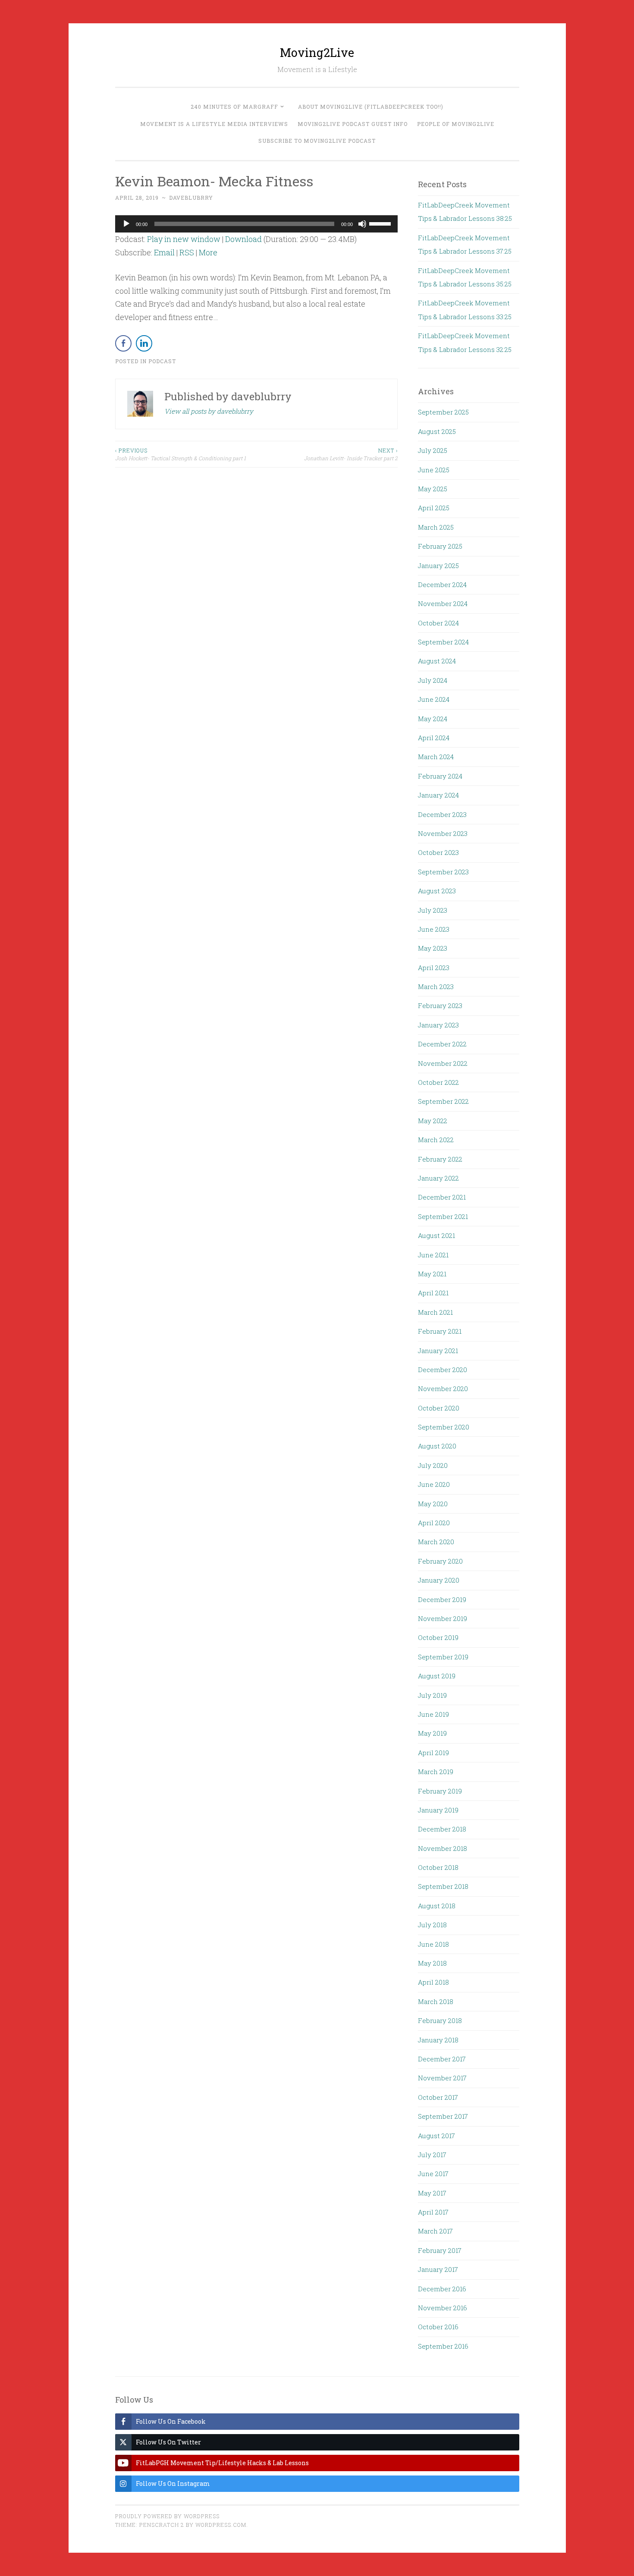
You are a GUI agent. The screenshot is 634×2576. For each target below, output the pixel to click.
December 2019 (442, 1599)
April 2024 (434, 738)
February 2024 (440, 776)
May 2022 (433, 1121)
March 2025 (436, 527)
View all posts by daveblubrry (209, 411)
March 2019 (436, 1772)
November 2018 (443, 1848)
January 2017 (438, 2269)
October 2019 (438, 1637)
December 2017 (442, 2059)
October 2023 (438, 852)
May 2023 (433, 948)
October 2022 (438, 1082)
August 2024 (437, 661)
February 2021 (440, 1331)
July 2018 (432, 1925)
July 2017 (432, 2155)
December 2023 (442, 814)
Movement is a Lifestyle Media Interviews (214, 124)
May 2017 (432, 2193)
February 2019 (440, 1791)
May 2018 (432, 1963)
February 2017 (440, 2250)
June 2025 (434, 470)
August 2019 (437, 1676)
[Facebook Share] (123, 343)
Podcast (162, 361)
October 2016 (438, 2327)
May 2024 (433, 719)
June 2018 (433, 1944)
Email (164, 252)
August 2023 (437, 891)
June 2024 (434, 699)
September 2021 (443, 1216)
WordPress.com (221, 2525)
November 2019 (443, 1618)
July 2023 (433, 910)
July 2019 (432, 1695)
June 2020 (434, 1484)
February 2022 (440, 1159)
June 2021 (433, 1255)
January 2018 (438, 2040)
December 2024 (442, 584)
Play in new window (184, 239)
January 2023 (438, 1025)
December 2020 (443, 1370)
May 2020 (433, 1504)
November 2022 (443, 1063)
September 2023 (443, 872)
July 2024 (433, 680)
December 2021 (442, 1197)
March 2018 (436, 2001)
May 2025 (433, 489)
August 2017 (436, 2136)
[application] (257, 224)
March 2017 (435, 2231)
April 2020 (434, 1523)
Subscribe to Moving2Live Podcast (317, 141)
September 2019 (443, 1657)
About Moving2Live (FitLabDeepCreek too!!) (371, 107)
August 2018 (437, 1906)
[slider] (381, 223)
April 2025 (434, 508)
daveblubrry (191, 198)
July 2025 (433, 450)
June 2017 (433, 2174)
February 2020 (440, 1561)
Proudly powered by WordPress (167, 2516)
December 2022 (442, 1044)
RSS (187, 252)
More (208, 252)
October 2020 (439, 1408)
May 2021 (432, 1274)
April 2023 (434, 968)
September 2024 (443, 642)
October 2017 (438, 2097)
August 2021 (436, 1235)
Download (243, 239)
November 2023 (443, 833)
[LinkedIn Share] (144, 343)
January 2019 (438, 1810)
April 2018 (433, 1982)
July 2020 (433, 1465)
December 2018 (442, 1829)
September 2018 (443, 1886)
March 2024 (436, 757)
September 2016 (443, 2346)
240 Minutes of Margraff (234, 107)
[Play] (126, 224)
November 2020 (443, 1389)
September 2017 (443, 2116)
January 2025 (438, 565)
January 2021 (438, 1351)
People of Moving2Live (456, 124)
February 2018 (440, 2020)
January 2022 (438, 1178)
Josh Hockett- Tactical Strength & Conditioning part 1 (180, 454)
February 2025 (440, 546)
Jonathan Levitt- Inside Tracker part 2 (351, 454)
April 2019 (433, 1753)
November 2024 (443, 603)
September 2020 (444, 1427)
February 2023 (440, 1005)
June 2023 (434, 929)
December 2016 (442, 2289)
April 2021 (433, 1293)
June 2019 (433, 1714)
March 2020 (436, 1542)
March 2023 (436, 986)
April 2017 (433, 2212)
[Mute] (362, 224)
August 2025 (437, 431)
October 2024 (438, 623)
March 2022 (436, 1140)
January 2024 (438, 795)
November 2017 (442, 2078)
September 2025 (443, 412)
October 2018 (438, 1867)
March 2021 (435, 1312)
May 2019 (432, 1733)
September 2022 (443, 1101)
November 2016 (443, 2308)
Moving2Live (317, 52)
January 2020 (439, 1580)
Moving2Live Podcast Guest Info (353, 124)
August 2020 (437, 1446)
